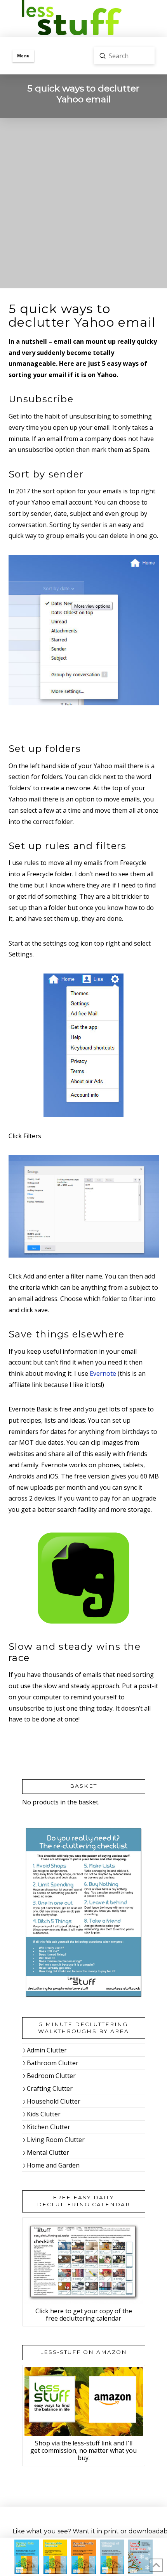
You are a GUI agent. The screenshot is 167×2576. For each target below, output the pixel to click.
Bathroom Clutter (53, 2063)
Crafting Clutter (50, 2088)
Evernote (103, 1373)
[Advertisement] (83, 205)
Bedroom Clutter (51, 2076)
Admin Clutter (47, 2050)
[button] (23, 56)
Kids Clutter (44, 2114)
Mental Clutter (48, 2152)
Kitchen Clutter (49, 2127)
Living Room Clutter (56, 2140)
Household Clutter (54, 2101)
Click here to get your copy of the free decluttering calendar (84, 2315)
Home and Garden (53, 2165)
